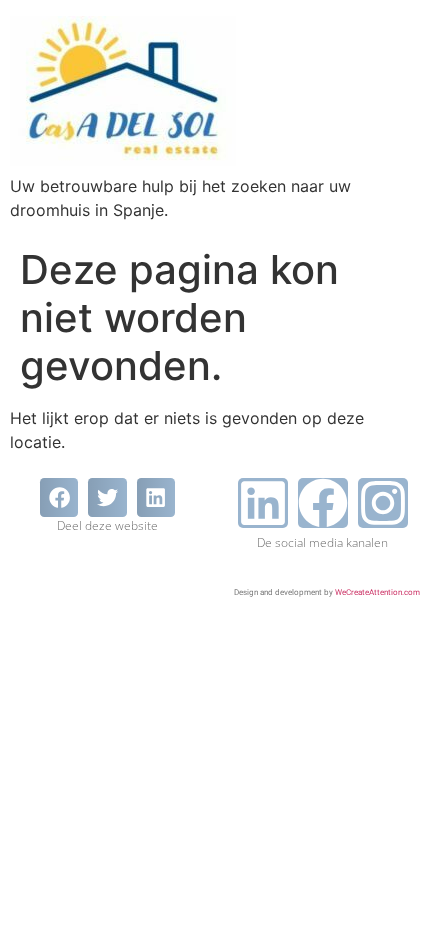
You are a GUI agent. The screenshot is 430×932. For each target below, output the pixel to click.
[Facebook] (323, 503)
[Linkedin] (263, 503)
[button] (59, 497)
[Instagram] (383, 503)
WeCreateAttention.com (377, 592)
